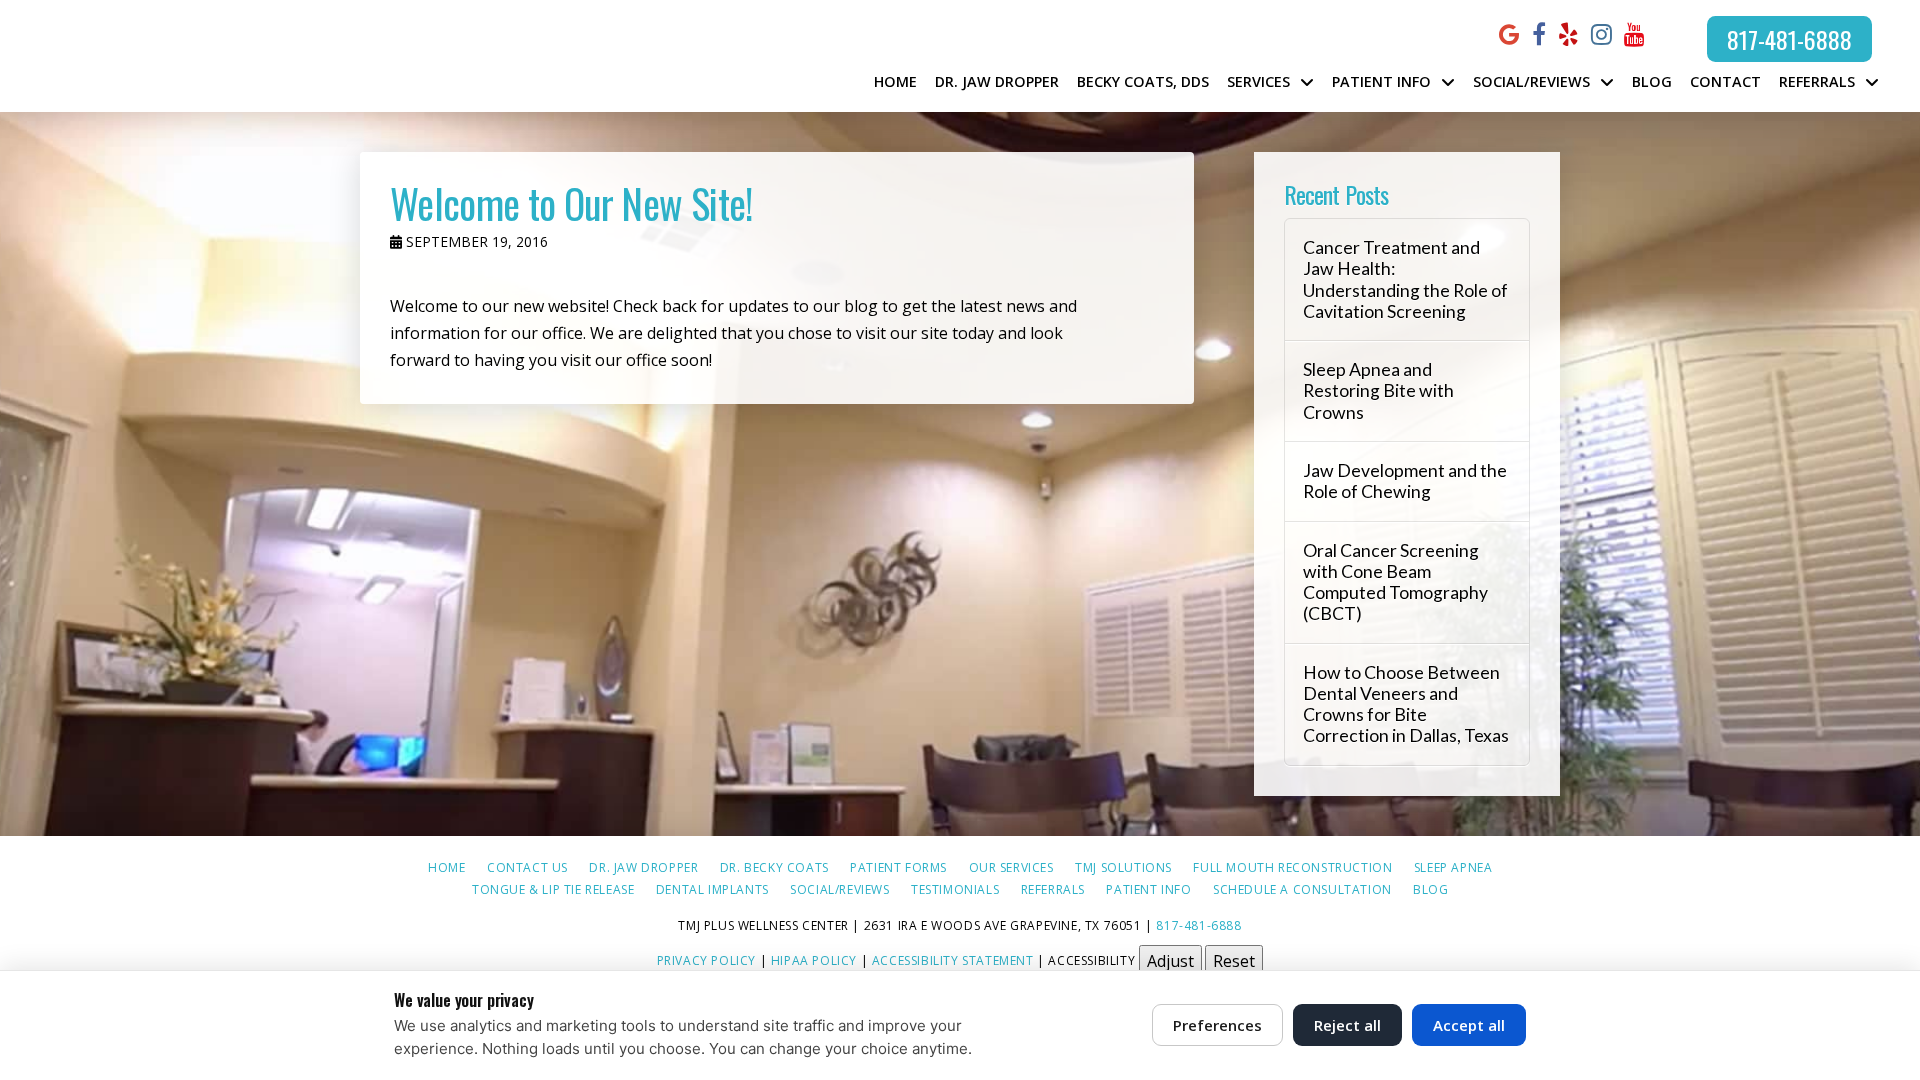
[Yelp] (1568, 34)
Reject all (1347, 1025)
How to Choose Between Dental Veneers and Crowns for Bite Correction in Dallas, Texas (1406, 704)
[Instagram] (1601, 34)
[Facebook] (1539, 34)
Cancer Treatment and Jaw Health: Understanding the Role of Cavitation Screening (1405, 279)
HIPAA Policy (814, 959)
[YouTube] (1634, 34)
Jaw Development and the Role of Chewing (1405, 481)
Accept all (1469, 1025)
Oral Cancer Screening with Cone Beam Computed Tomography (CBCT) (1395, 582)
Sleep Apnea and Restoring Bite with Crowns (1378, 390)
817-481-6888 (1789, 39)
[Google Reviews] (1509, 34)
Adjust (1170, 961)
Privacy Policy (706, 959)
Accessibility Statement (953, 959)
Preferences (1217, 1025)
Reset (1234, 961)
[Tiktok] (1668, 34)
